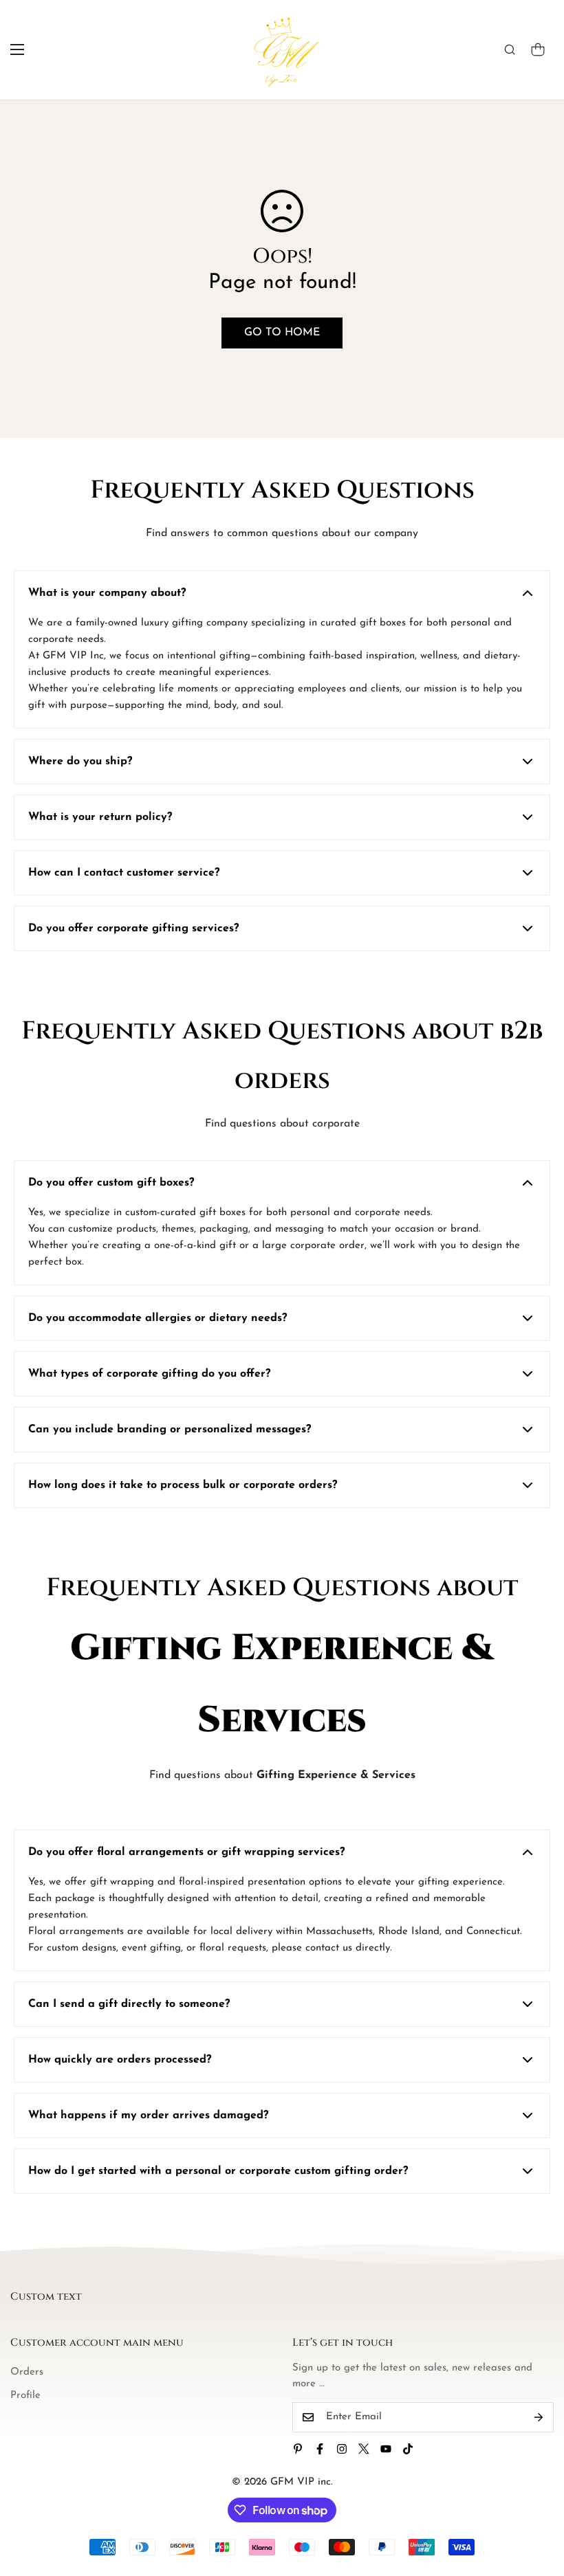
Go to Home (282, 333)
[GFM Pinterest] (298, 2449)
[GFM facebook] (320, 2449)
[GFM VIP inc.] (282, 50)
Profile (25, 2396)
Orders (27, 2372)
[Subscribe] (539, 2417)
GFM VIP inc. (302, 2482)
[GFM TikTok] (408, 2449)
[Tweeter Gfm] (364, 2449)
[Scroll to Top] (537, 2501)
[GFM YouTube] (386, 2449)
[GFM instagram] (342, 2449)
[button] (538, 49)
